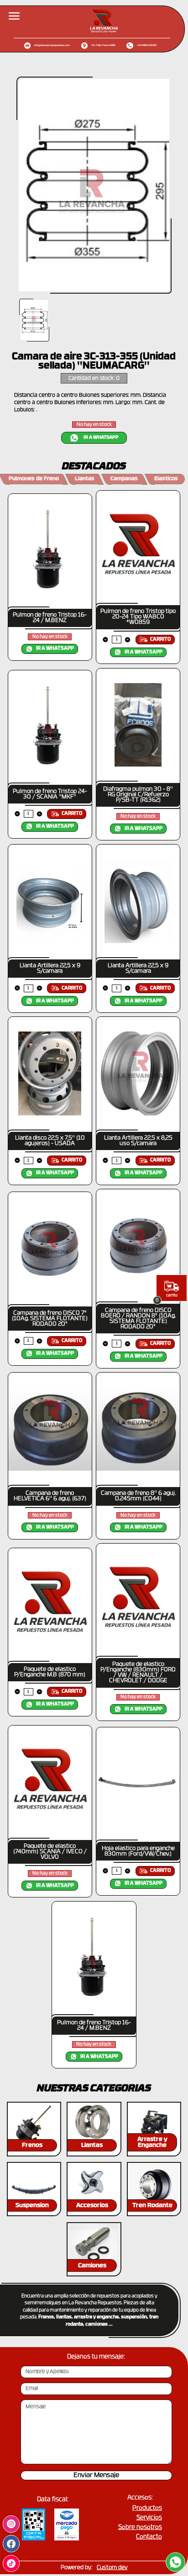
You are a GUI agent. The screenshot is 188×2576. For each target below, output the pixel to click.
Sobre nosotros (140, 2527)
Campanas (124, 479)
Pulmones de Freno (34, 479)
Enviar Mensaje (96, 2475)
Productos (147, 2508)
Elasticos (166, 479)
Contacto (149, 2537)
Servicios (149, 2518)
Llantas (85, 479)
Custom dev (112, 2568)
